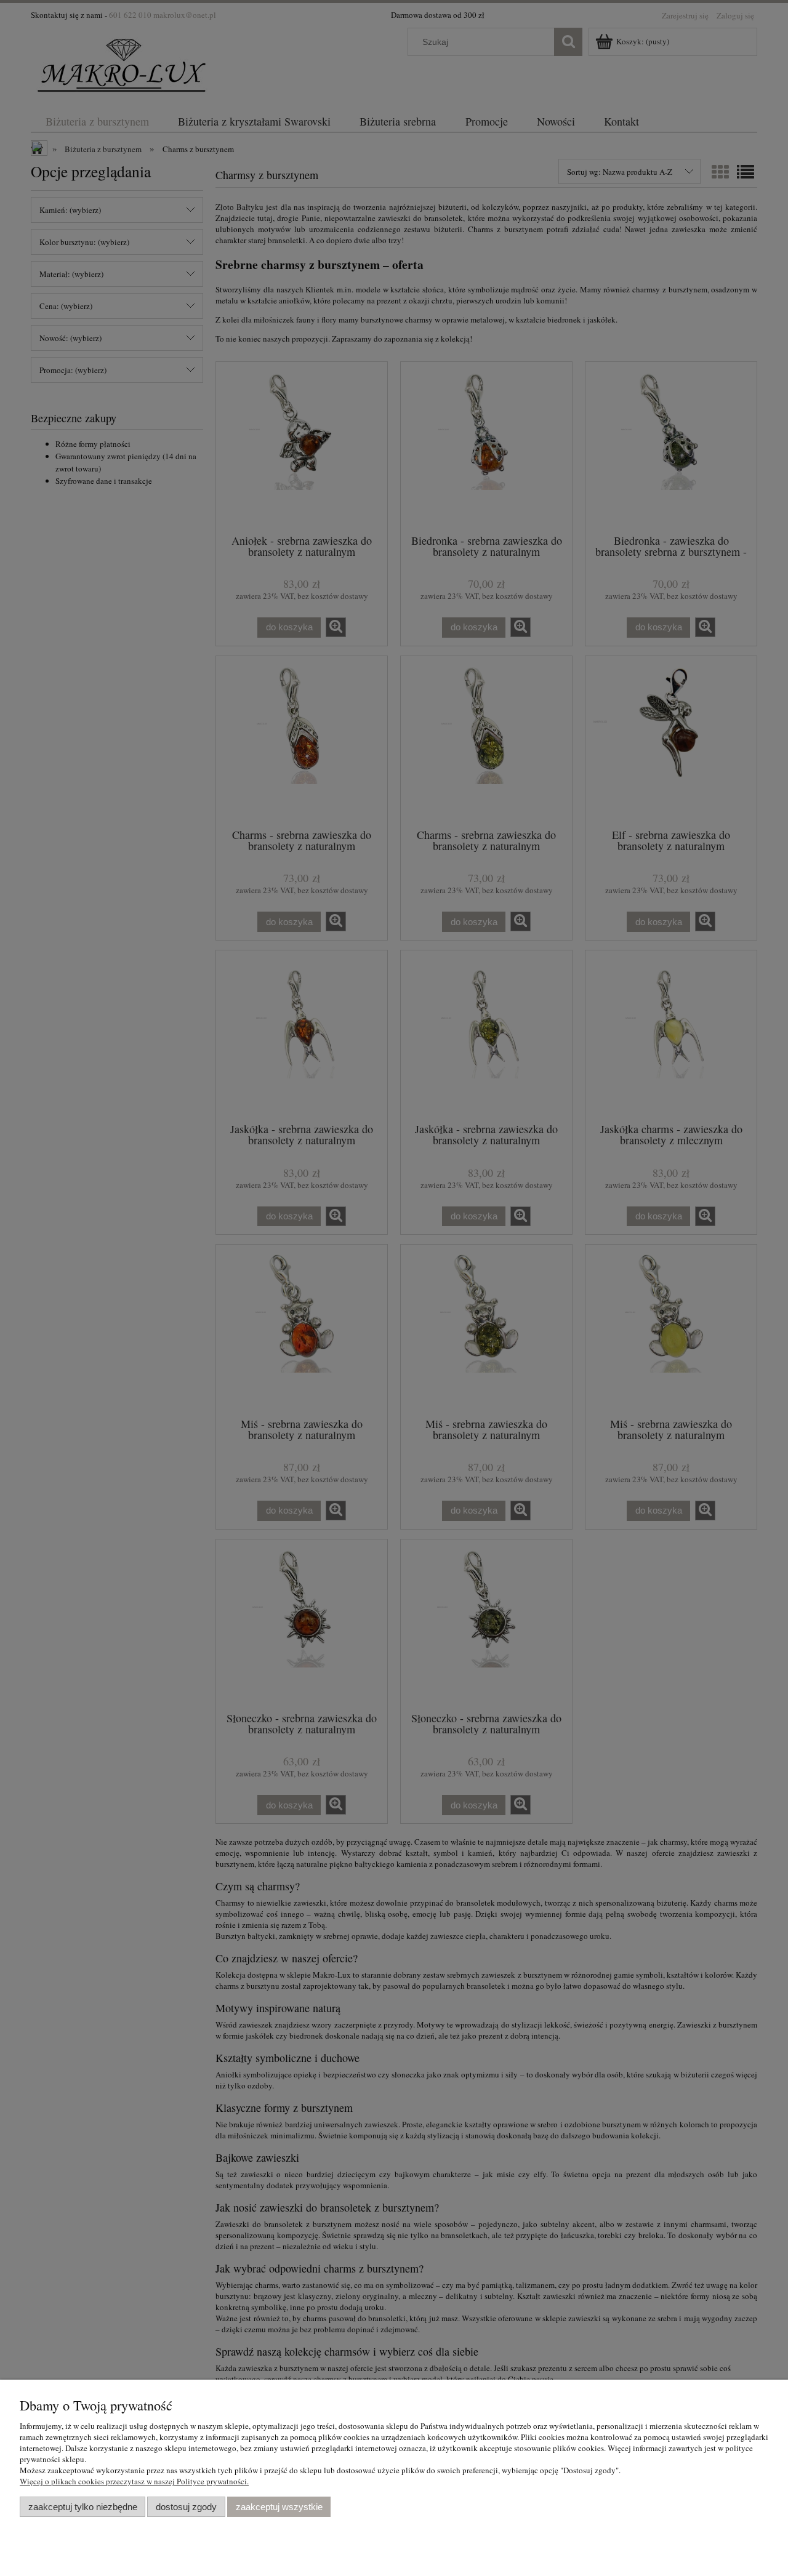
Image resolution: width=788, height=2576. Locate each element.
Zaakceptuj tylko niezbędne (83, 2507)
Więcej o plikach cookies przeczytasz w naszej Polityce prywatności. (134, 2481)
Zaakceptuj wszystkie (279, 2507)
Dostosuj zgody (186, 2507)
